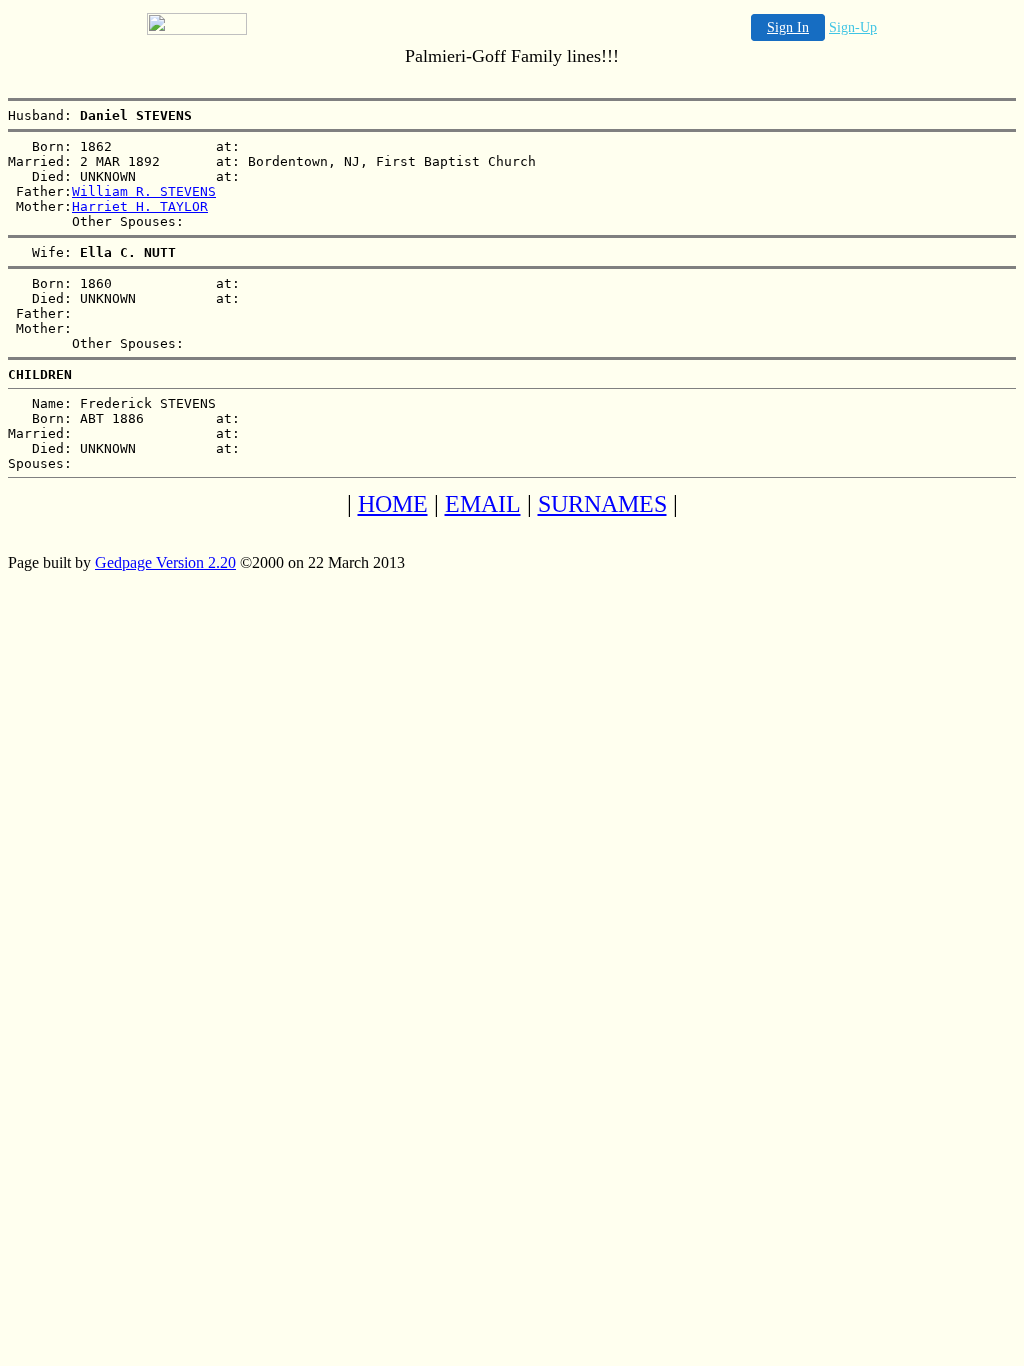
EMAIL (483, 504)
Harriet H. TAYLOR (140, 206)
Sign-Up (853, 27)
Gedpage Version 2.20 (165, 562)
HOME (393, 504)
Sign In (788, 27)
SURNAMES (602, 504)
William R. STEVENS (144, 191)
